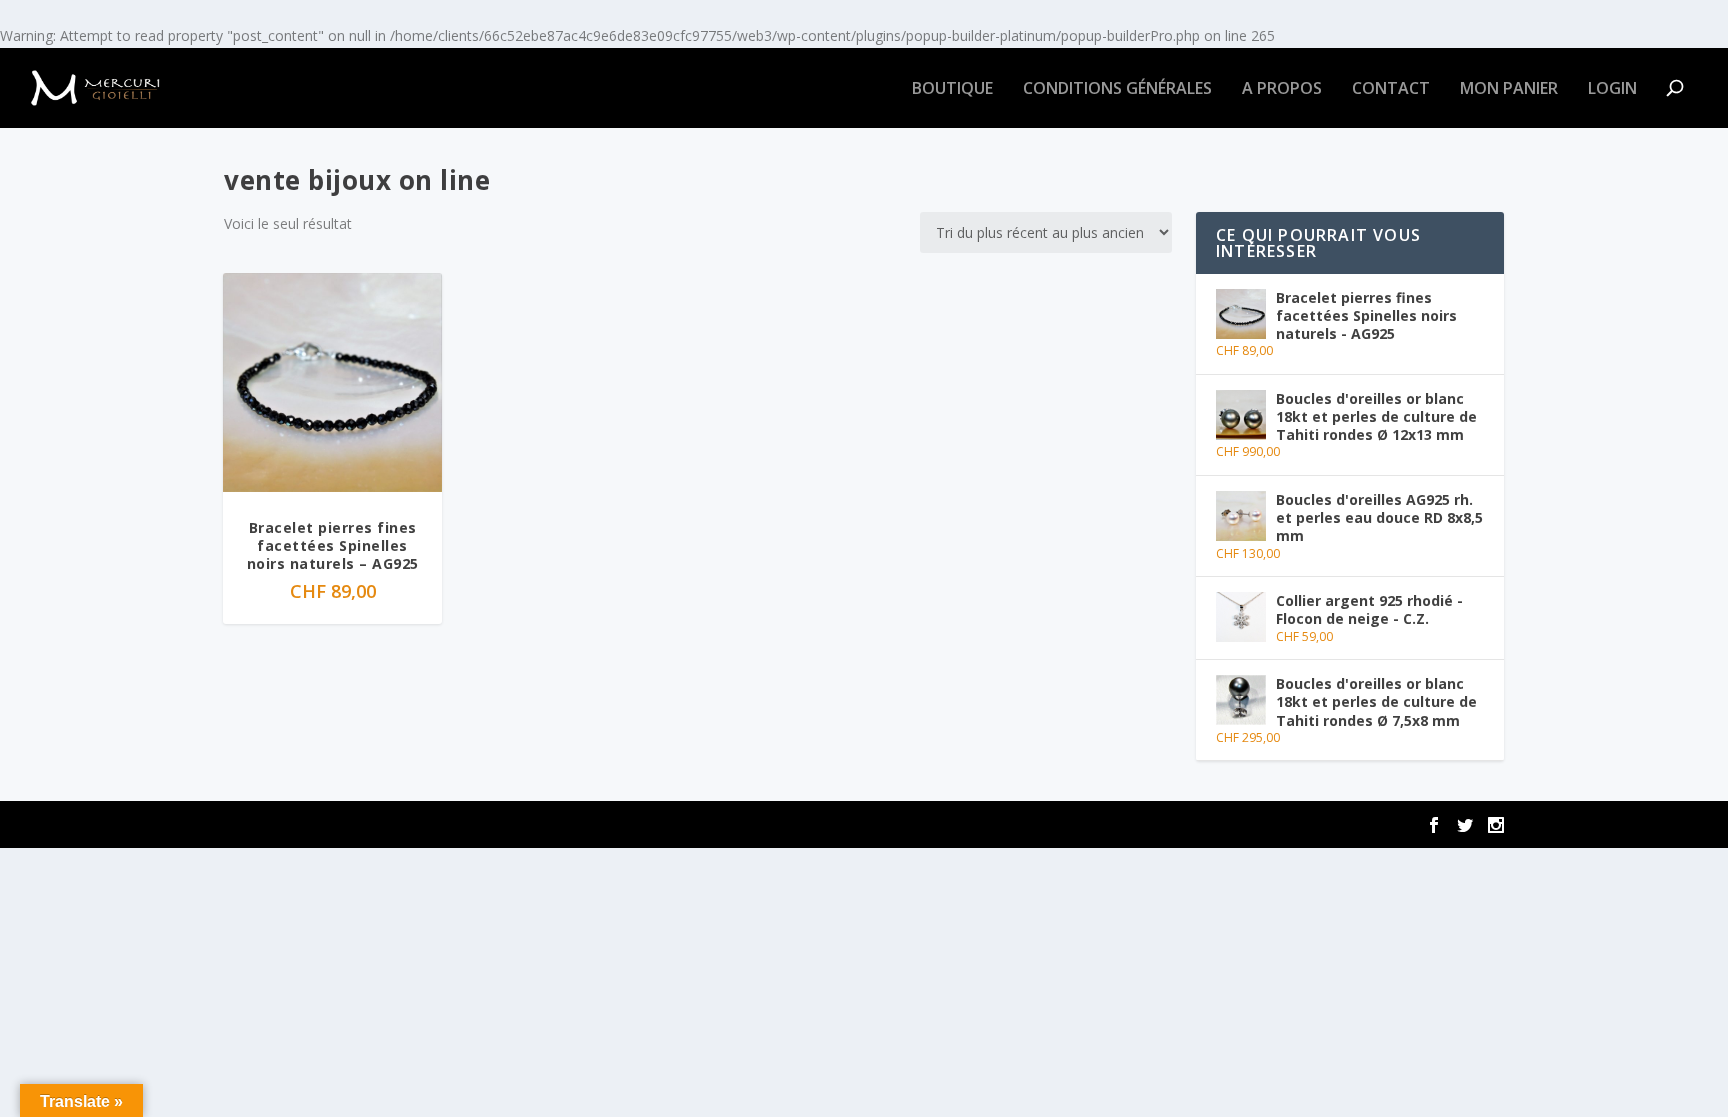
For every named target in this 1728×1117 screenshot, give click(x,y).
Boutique (952, 89)
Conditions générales (1117, 89)
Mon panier (1509, 89)
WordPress (540, 825)
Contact (1391, 89)
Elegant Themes (348, 825)
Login (1612, 89)
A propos (1282, 89)
